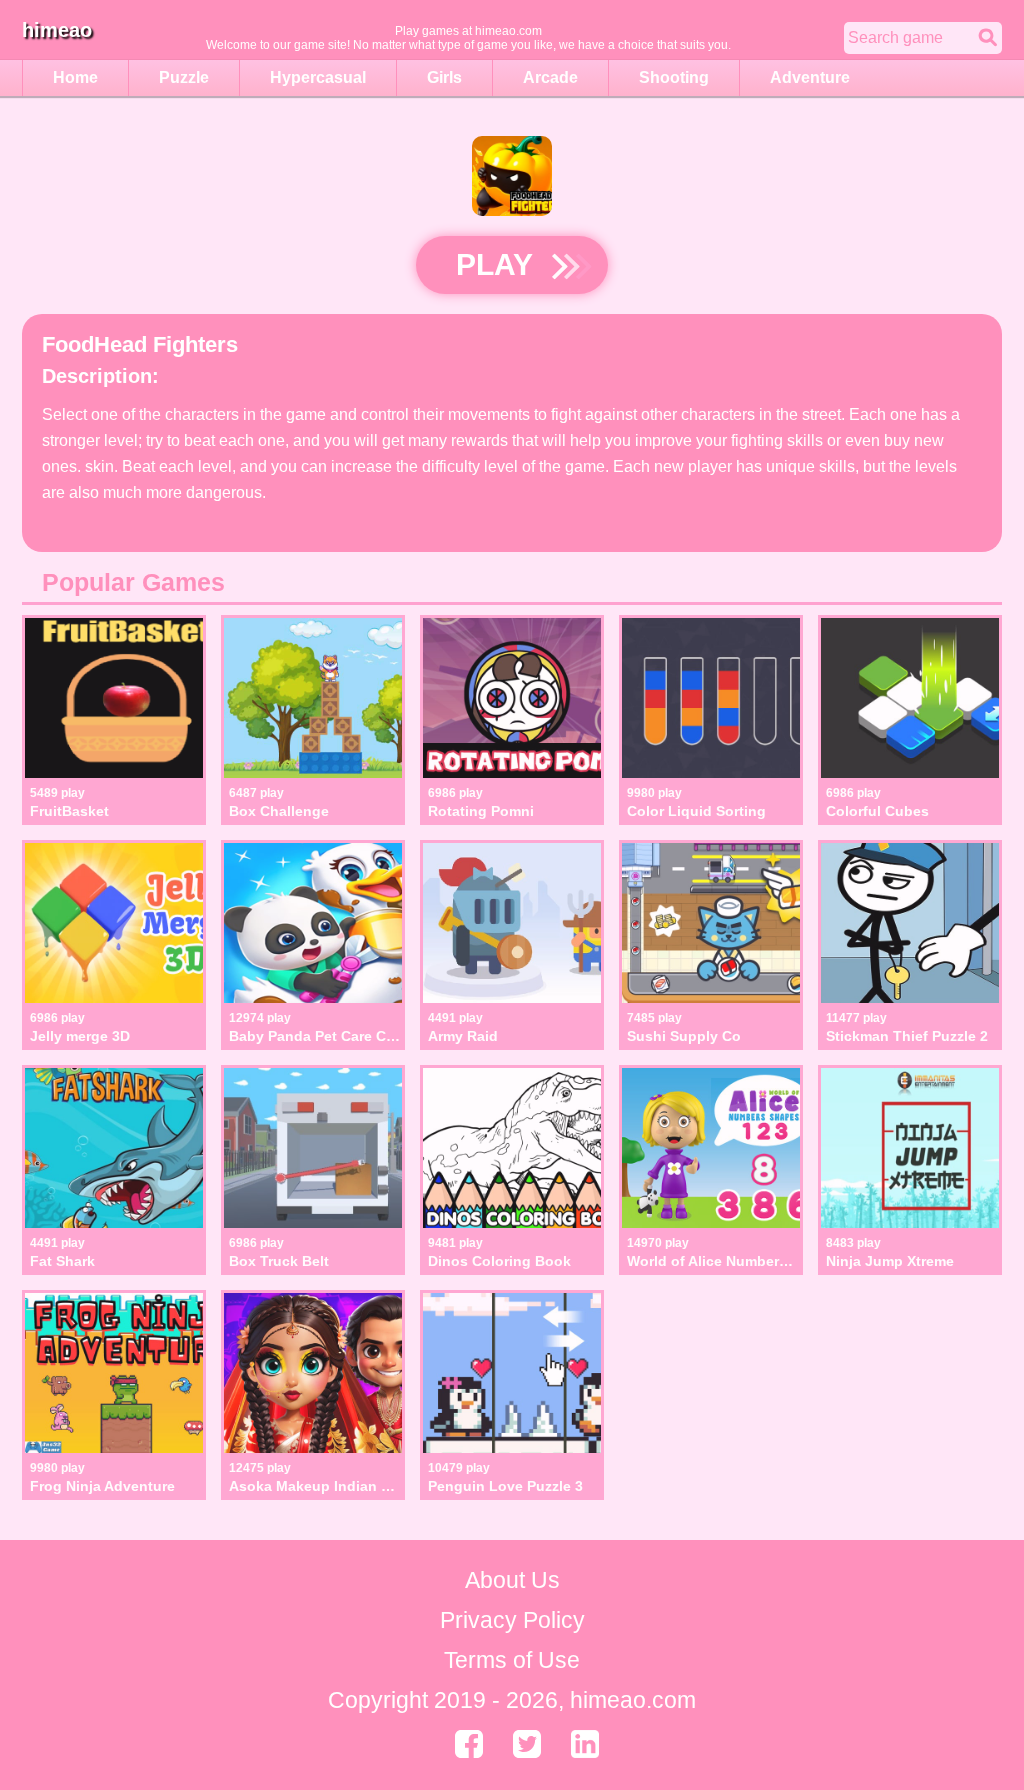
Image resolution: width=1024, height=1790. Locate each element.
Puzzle (184, 77)
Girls (444, 77)
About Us (512, 1580)
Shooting (674, 77)
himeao (57, 30)
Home (75, 77)
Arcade (550, 77)
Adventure (810, 77)
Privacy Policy (512, 1620)
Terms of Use (512, 1660)
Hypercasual (318, 77)
